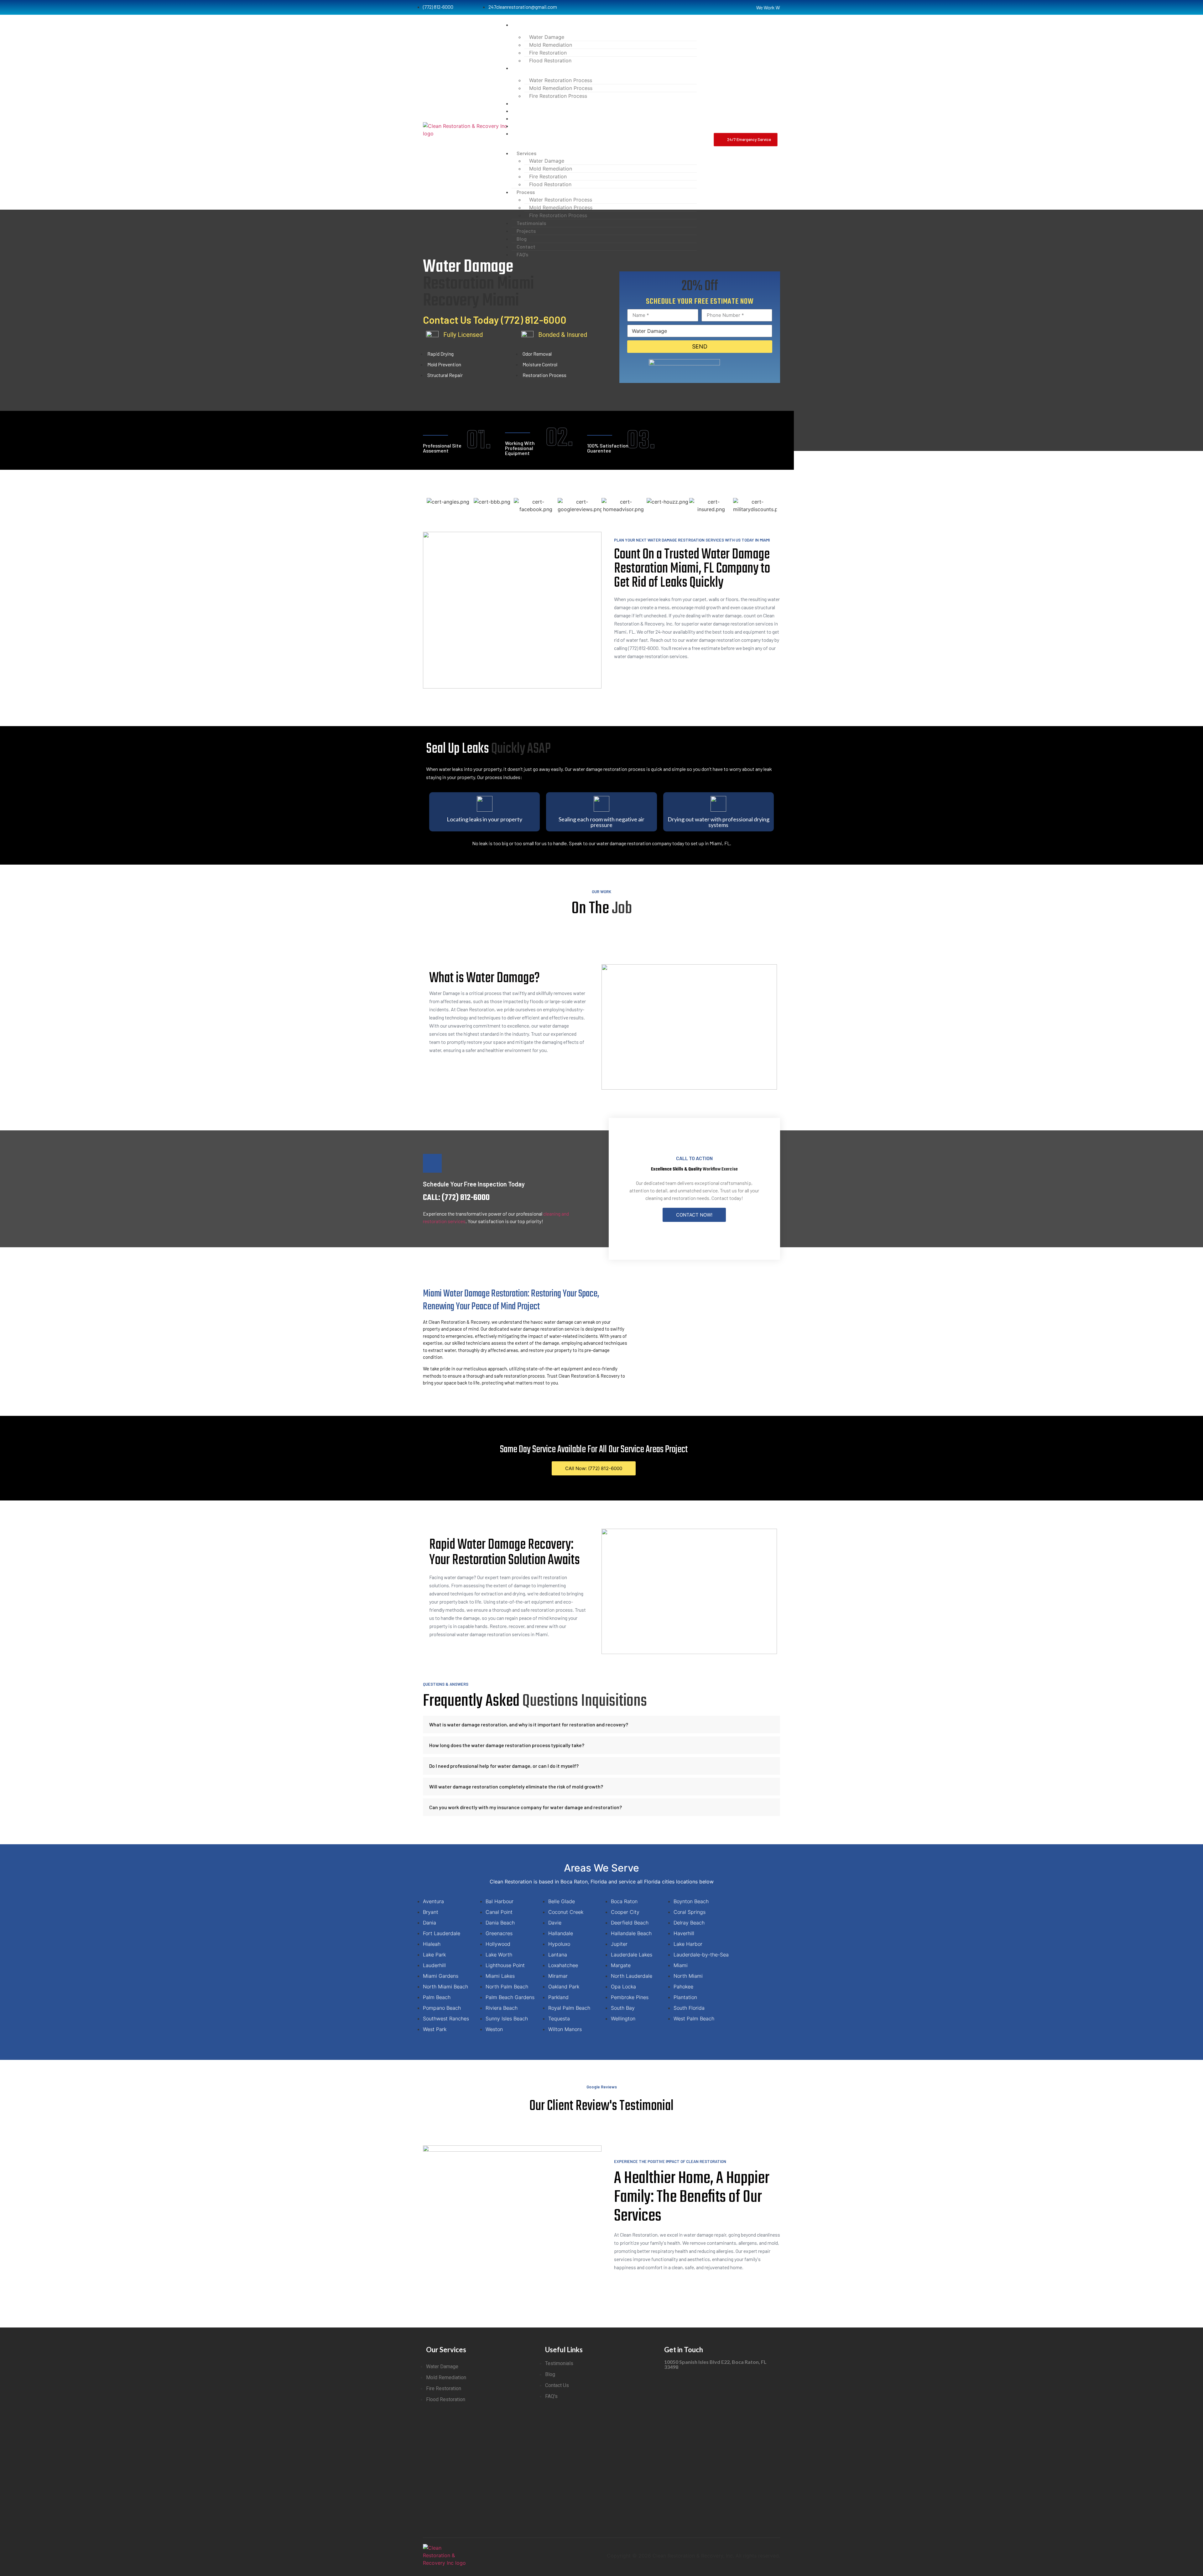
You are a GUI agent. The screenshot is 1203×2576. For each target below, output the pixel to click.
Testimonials (526, 103)
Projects (521, 111)
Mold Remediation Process (561, 88)
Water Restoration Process (561, 80)
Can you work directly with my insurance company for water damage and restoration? (526, 1807)
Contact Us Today (495, 320)
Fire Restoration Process (558, 96)
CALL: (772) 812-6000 (456, 1198)
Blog (517, 118)
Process (521, 68)
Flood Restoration (550, 60)
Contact (521, 126)
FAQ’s (517, 133)
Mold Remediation (551, 45)
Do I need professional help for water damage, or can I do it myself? (504, 1766)
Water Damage (547, 37)
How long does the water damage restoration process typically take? (507, 1745)
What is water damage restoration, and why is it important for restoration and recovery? (529, 1724)
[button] (598, 141)
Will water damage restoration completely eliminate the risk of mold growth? (516, 1786)
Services (521, 25)
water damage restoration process (609, 769)
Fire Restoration (548, 53)
